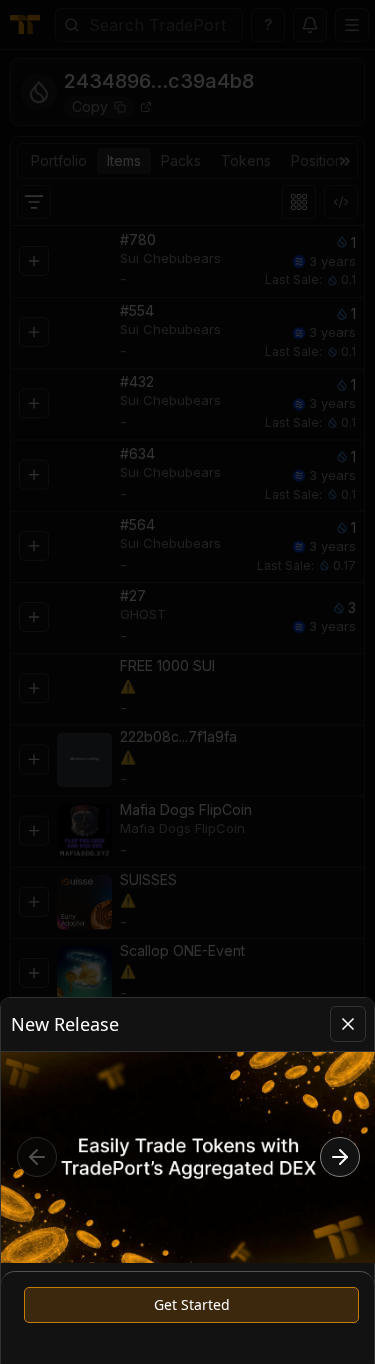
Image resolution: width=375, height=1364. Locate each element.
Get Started (192, 1304)
